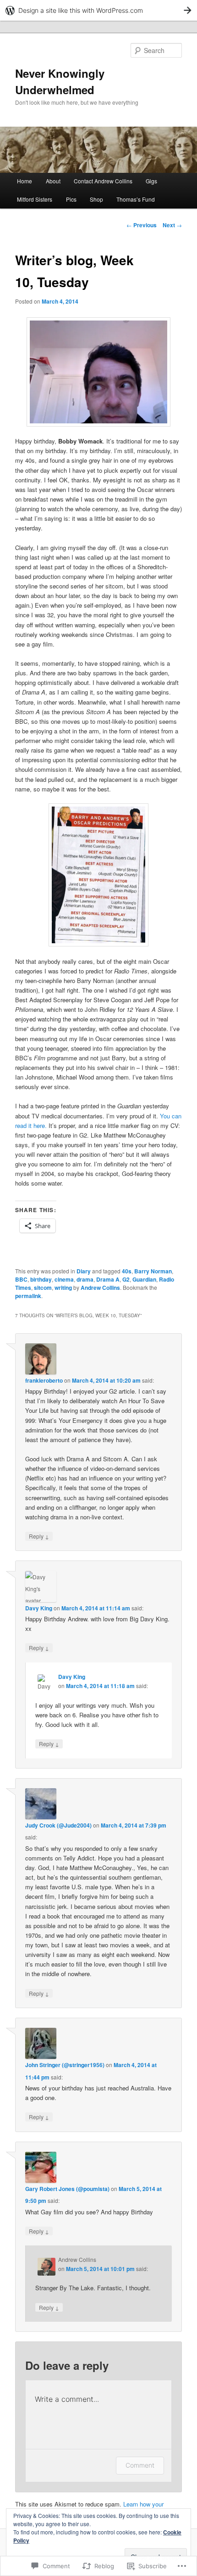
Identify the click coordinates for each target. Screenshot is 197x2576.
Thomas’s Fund (136, 199)
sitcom (43, 1288)
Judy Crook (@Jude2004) (58, 1825)
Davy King (39, 1608)
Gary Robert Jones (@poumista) (67, 2189)
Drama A (108, 1279)
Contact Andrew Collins (103, 181)
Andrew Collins (100, 1288)
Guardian (144, 1279)
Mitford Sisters (35, 199)
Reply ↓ (39, 1536)
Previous (142, 225)
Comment (140, 2465)
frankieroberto (44, 1380)
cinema (64, 1279)
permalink (28, 1296)
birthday (41, 1279)
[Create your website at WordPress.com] (98, 10)
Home (25, 181)
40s (127, 1271)
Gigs (151, 181)
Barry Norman (153, 1271)
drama (85, 1279)
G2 (126, 1279)
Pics (71, 199)
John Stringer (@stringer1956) (65, 2065)
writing (63, 1288)
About (53, 181)
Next (172, 225)
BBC (21, 1279)
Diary (84, 1271)
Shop (96, 199)
